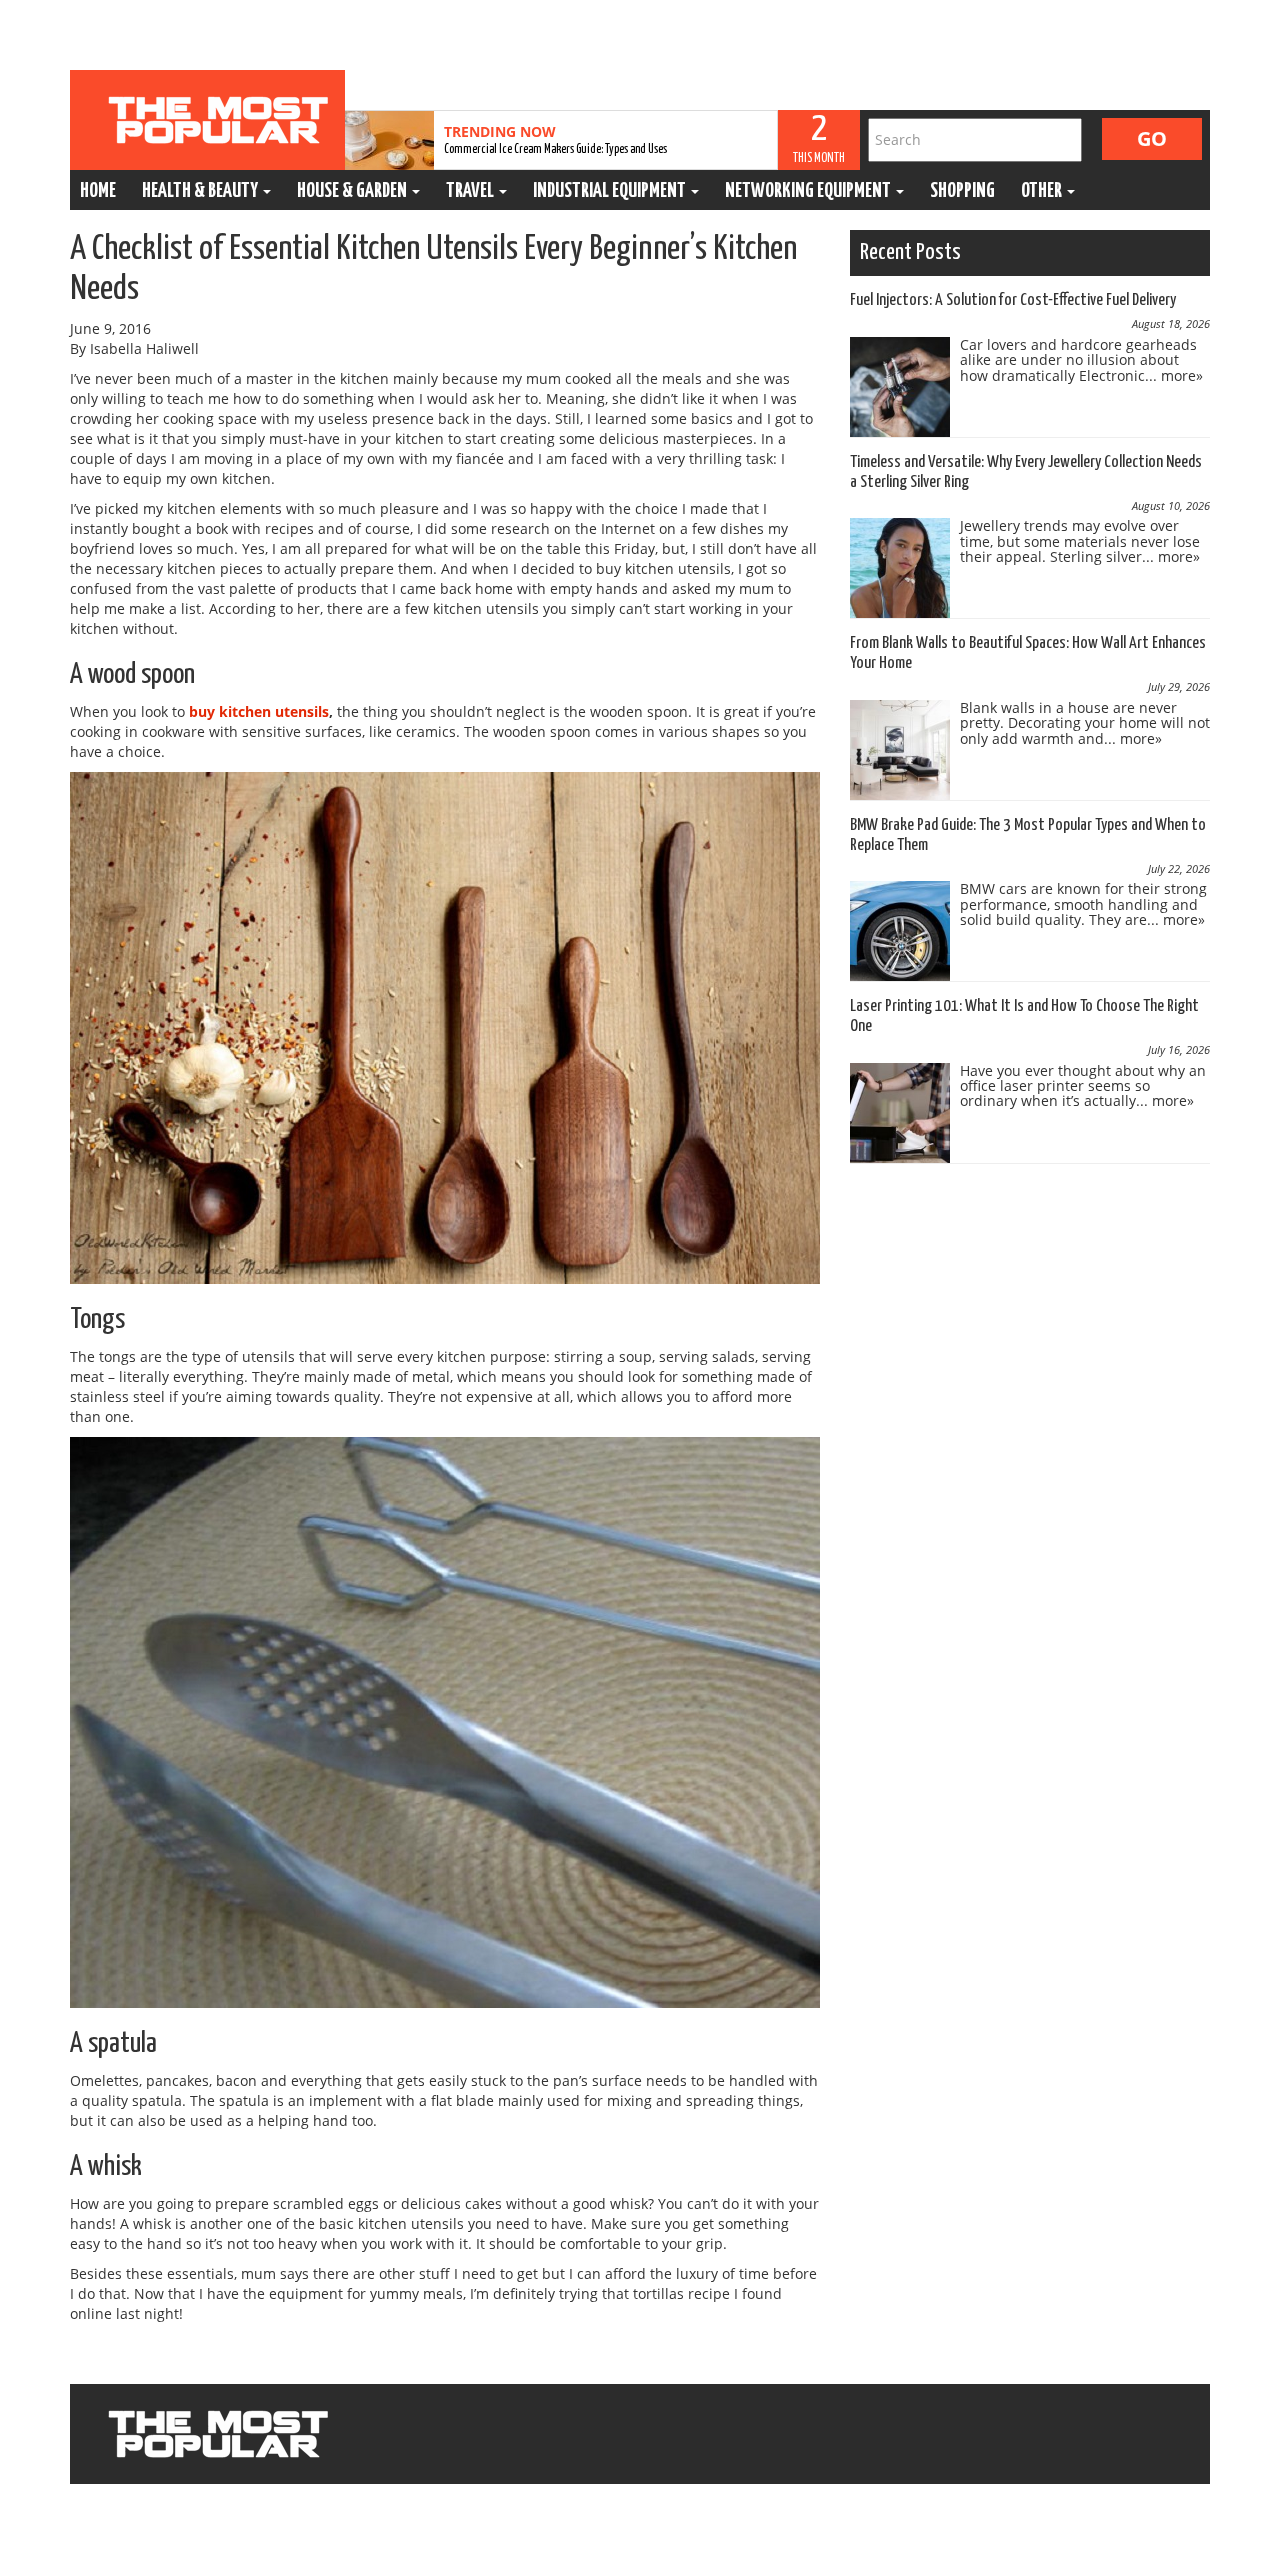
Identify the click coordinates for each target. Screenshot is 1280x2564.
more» (1182, 375)
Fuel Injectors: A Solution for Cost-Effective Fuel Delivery (1013, 300)
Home (98, 191)
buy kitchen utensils (259, 711)
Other (1043, 191)
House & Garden (353, 191)
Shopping (962, 191)
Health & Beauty (201, 191)
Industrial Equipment (611, 191)
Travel (471, 191)
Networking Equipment (809, 191)
